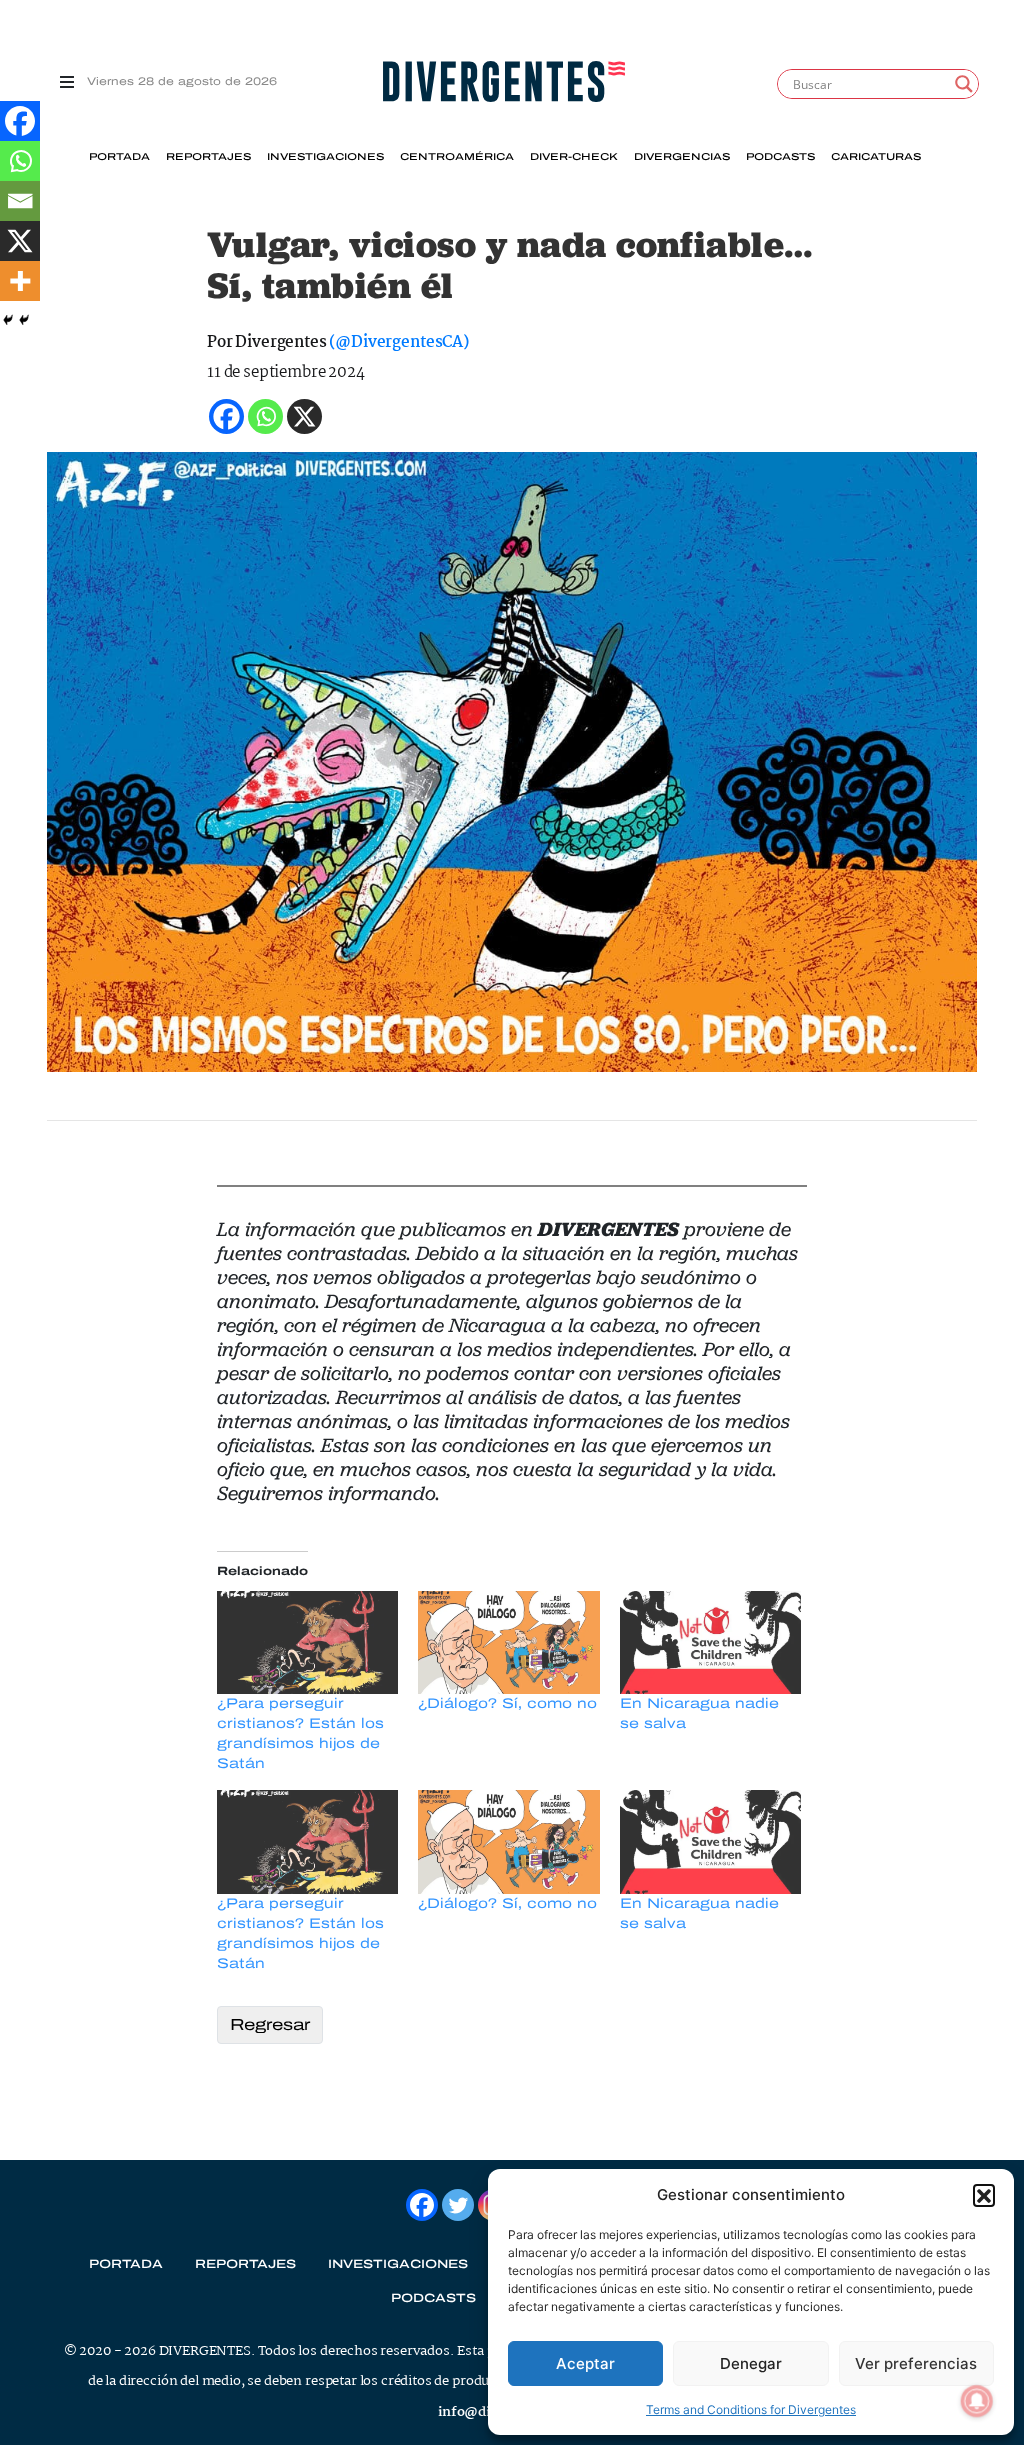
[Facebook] (20, 121)
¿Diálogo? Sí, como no (507, 1703)
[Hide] (8, 320)
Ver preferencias (916, 2363)
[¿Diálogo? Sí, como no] (508, 1643)
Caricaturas (876, 157)
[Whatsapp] (20, 161)
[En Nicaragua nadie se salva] (710, 1643)
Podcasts (780, 157)
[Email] (20, 201)
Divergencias (682, 157)
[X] (20, 241)
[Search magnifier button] (964, 84)
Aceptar (585, 2363)
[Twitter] (458, 2205)
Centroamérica (457, 157)
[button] (984, 2195)
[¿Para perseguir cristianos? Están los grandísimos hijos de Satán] (307, 1643)
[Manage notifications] (977, 2401)
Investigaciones (325, 157)
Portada (119, 157)
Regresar (270, 2024)
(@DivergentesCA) (398, 342)
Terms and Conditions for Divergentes (751, 2409)
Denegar (751, 2363)
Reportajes (208, 157)
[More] (20, 281)
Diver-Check (574, 157)
